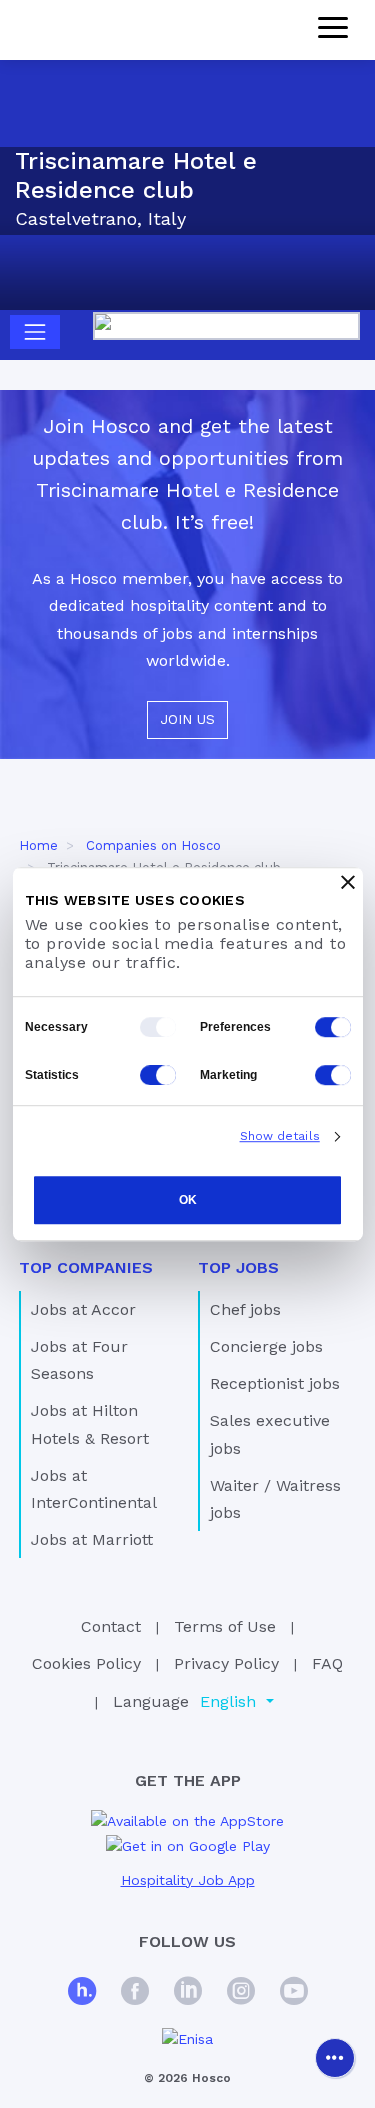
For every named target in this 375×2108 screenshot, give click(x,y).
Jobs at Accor (83, 1309)
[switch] (333, 1027)
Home (38, 845)
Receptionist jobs (275, 1383)
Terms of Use (225, 1626)
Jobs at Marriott (92, 1539)
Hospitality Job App (188, 1880)
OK (188, 1200)
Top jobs (238, 1267)
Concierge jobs (266, 1346)
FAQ (327, 1663)
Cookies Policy (86, 1663)
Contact (111, 1626)
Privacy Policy (226, 1663)
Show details (280, 1136)
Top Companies (86, 1267)
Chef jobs (245, 1309)
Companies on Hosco (153, 845)
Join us (187, 719)
